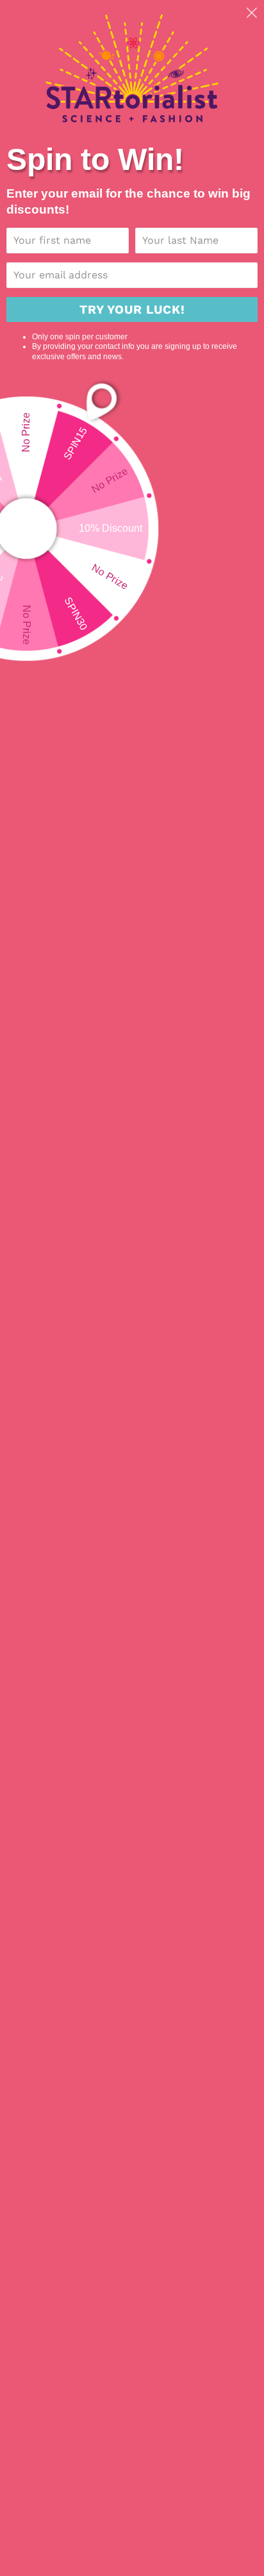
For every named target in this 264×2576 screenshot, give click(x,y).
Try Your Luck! (132, 309)
